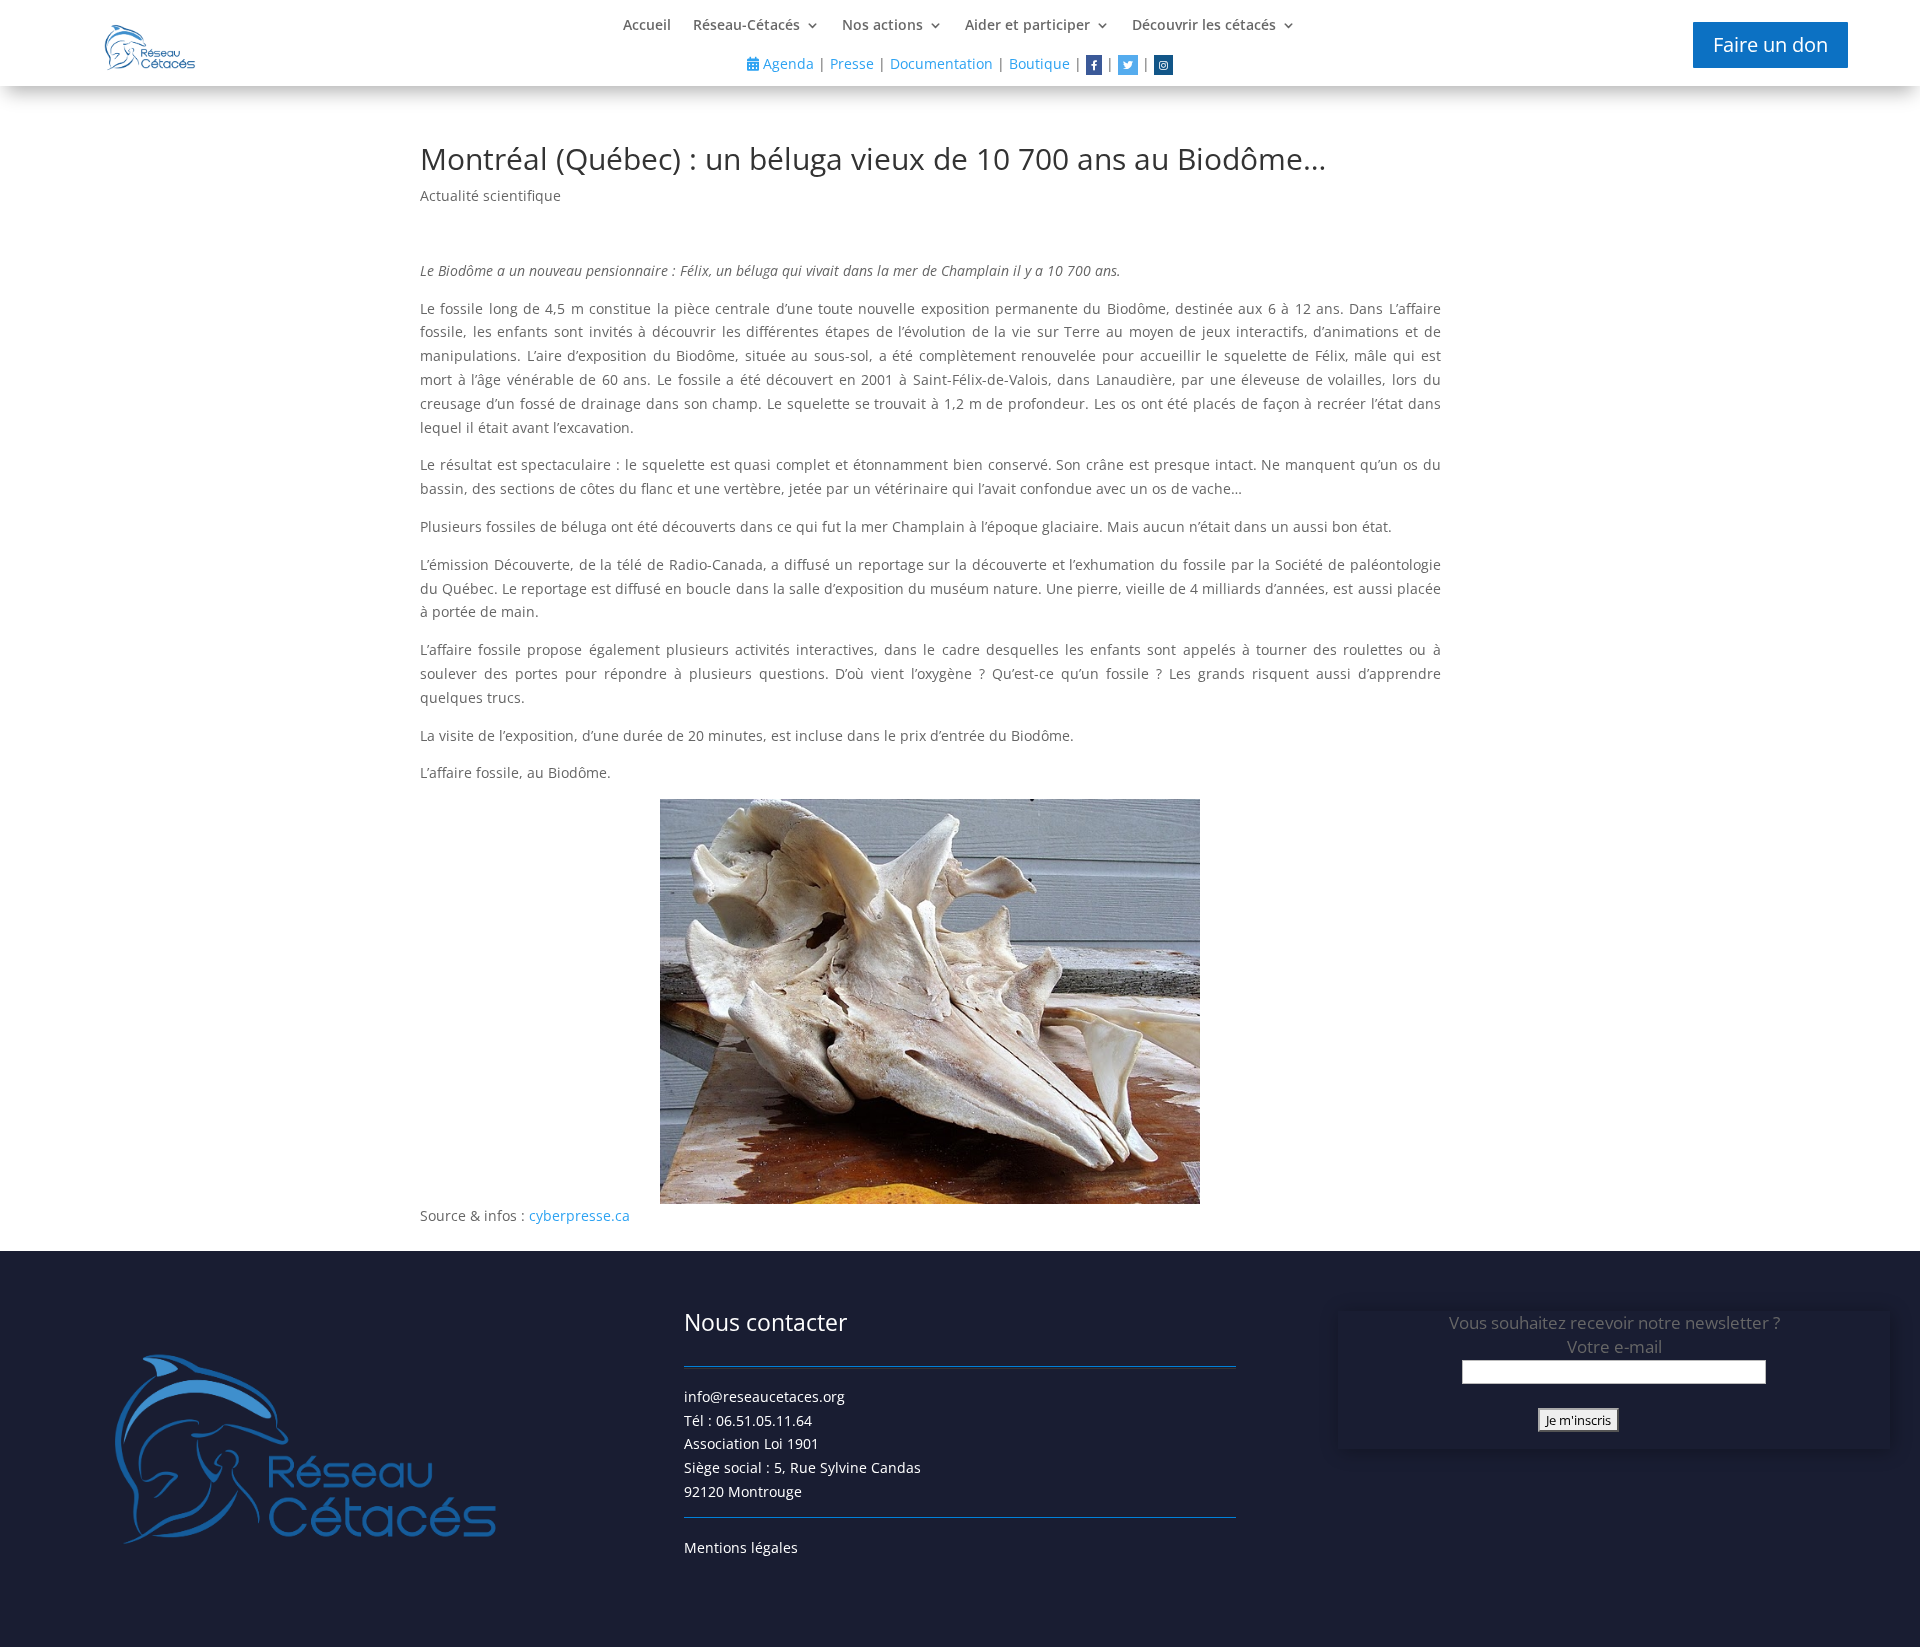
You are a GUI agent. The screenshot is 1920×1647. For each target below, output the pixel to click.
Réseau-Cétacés (746, 26)
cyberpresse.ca (579, 1215)
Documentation (941, 63)
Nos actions (882, 26)
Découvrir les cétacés (1204, 26)
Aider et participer (1027, 26)
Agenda (786, 63)
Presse (852, 63)
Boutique (1039, 63)
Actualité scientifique (490, 195)
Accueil (647, 26)
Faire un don (1770, 44)
